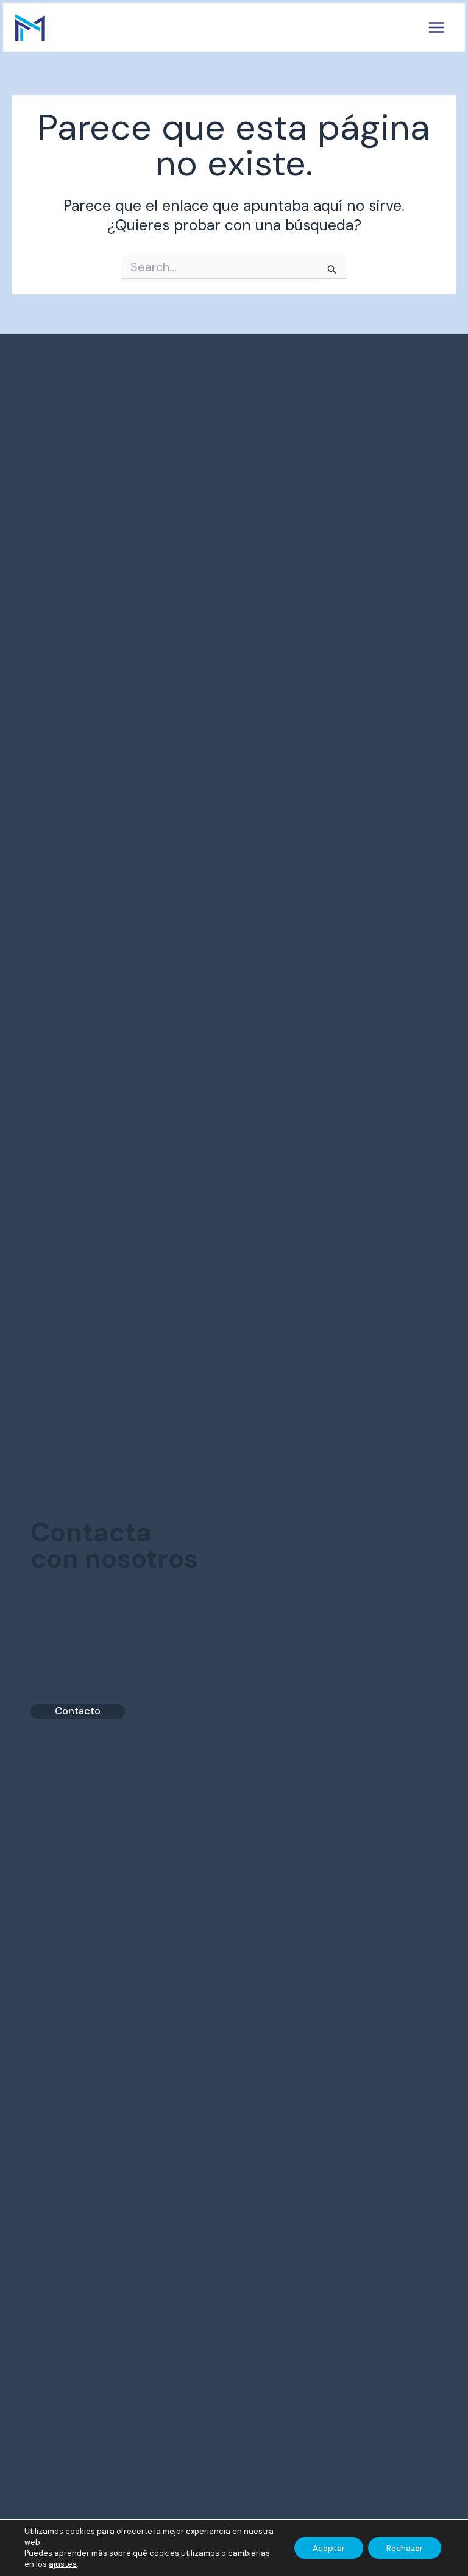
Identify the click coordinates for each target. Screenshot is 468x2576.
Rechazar (405, 2548)
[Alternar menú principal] (436, 28)
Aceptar (329, 2548)
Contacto (78, 1711)
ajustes (63, 2564)
